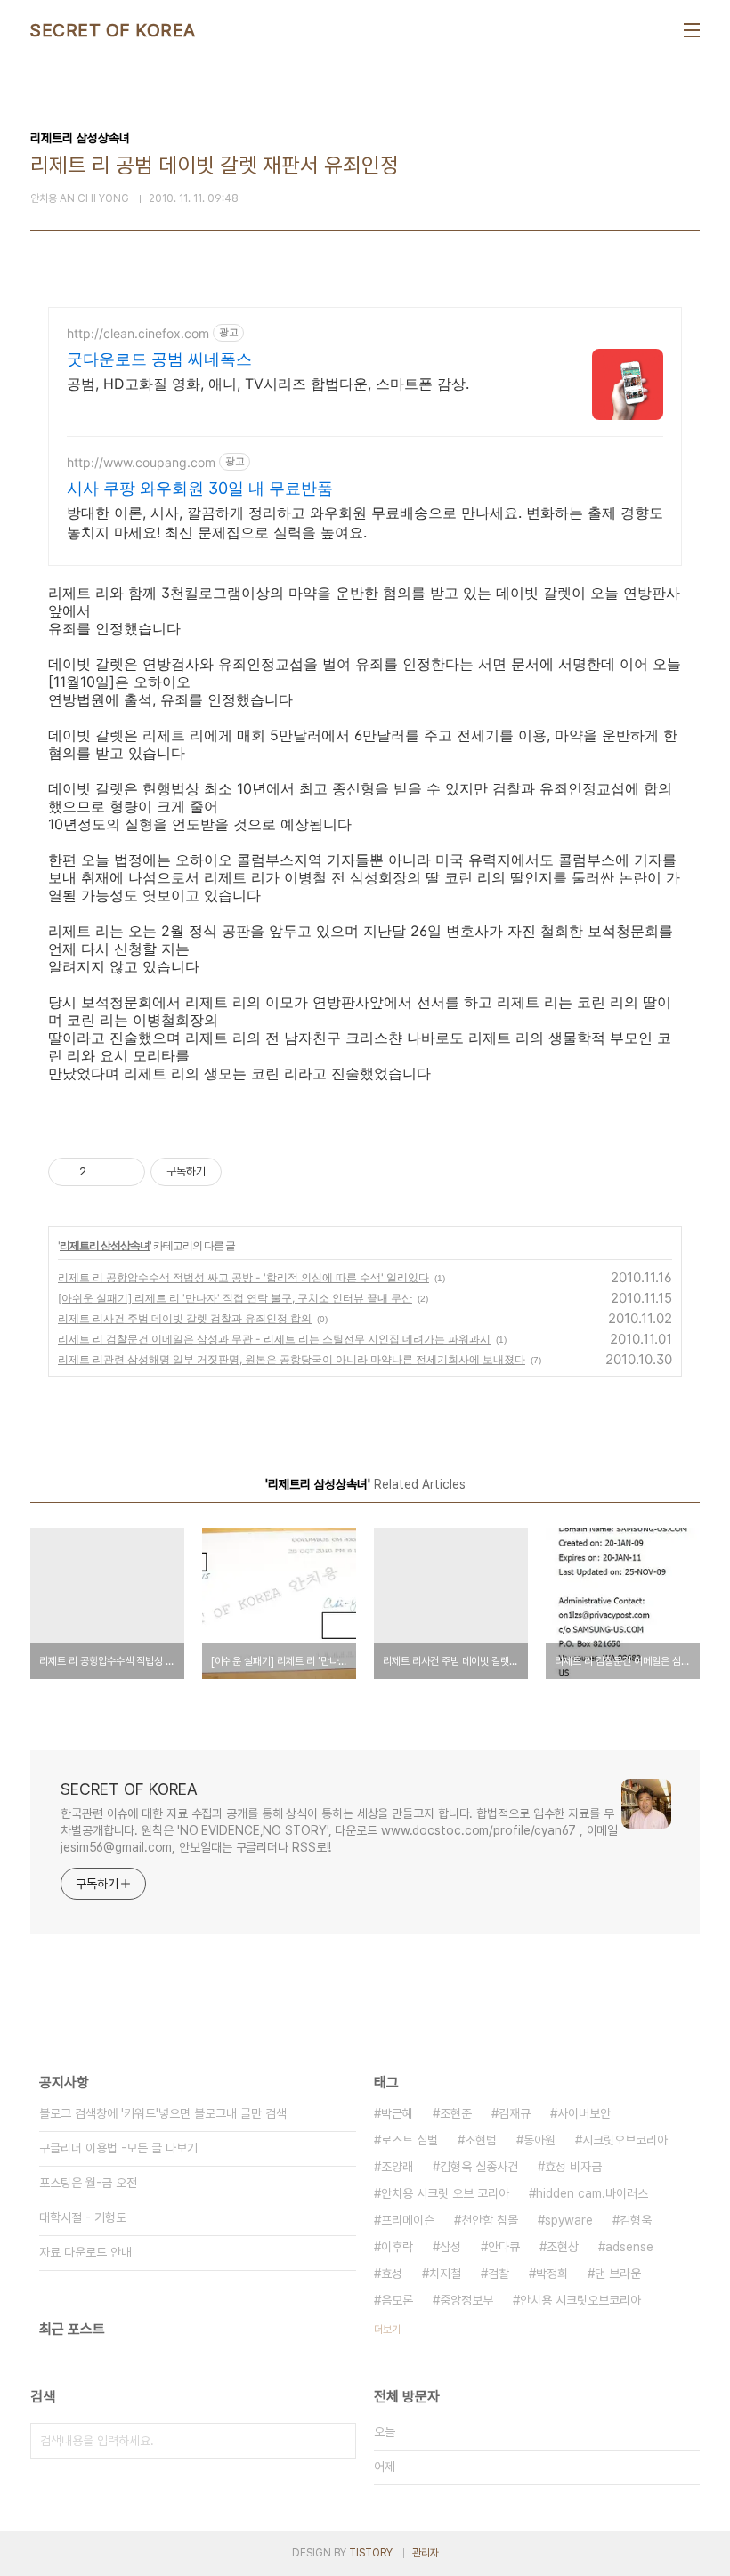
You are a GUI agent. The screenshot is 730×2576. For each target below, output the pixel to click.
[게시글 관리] (125, 1172)
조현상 (563, 2247)
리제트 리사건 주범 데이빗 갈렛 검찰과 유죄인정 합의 (185, 1318)
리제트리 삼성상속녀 (105, 1245)
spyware (569, 2220)
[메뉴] (692, 30)
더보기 (387, 2330)
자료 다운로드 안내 (85, 2252)
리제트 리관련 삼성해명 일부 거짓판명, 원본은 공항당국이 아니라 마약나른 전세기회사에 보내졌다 (292, 1359)
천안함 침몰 (490, 2220)
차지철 (445, 2273)
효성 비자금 (573, 2167)
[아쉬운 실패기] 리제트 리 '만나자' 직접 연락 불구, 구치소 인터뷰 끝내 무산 (235, 1298)
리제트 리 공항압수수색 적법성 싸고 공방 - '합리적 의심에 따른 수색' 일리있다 (243, 1277)
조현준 (456, 2113)
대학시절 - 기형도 (83, 2217)
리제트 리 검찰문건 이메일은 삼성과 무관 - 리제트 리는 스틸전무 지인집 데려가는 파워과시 (274, 1339)
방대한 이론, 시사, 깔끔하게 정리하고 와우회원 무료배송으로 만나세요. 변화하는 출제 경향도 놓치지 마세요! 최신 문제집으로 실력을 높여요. (365, 522)
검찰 (499, 2273)
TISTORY (371, 2553)
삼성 (450, 2247)
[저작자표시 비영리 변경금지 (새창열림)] (246, 1172)
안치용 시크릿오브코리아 (580, 2300)
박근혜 (397, 2113)
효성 (392, 2273)
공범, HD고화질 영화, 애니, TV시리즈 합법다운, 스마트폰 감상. (268, 384)
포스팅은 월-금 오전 (88, 2183)
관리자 (426, 2553)
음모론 (397, 2300)
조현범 (481, 2140)
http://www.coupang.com (141, 462)
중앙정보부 (466, 2300)
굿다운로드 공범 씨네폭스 (159, 359)
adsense (629, 2247)
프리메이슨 (408, 2220)
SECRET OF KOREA (113, 30)
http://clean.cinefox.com (138, 333)
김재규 (515, 2113)
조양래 (397, 2167)
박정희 (552, 2273)
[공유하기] (103, 1172)
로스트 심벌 (410, 2140)
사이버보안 (584, 2113)
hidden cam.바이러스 (592, 2193)
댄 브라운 (618, 2273)
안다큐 (504, 2247)
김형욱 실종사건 (479, 2167)
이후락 (397, 2247)
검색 (338, 2441)
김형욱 (636, 2220)
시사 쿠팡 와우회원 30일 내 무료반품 (200, 488)
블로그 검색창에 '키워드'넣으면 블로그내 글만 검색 (163, 2113)
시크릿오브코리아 (625, 2140)
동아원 (539, 2140)
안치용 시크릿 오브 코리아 (445, 2193)
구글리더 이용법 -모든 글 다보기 (118, 2148)
